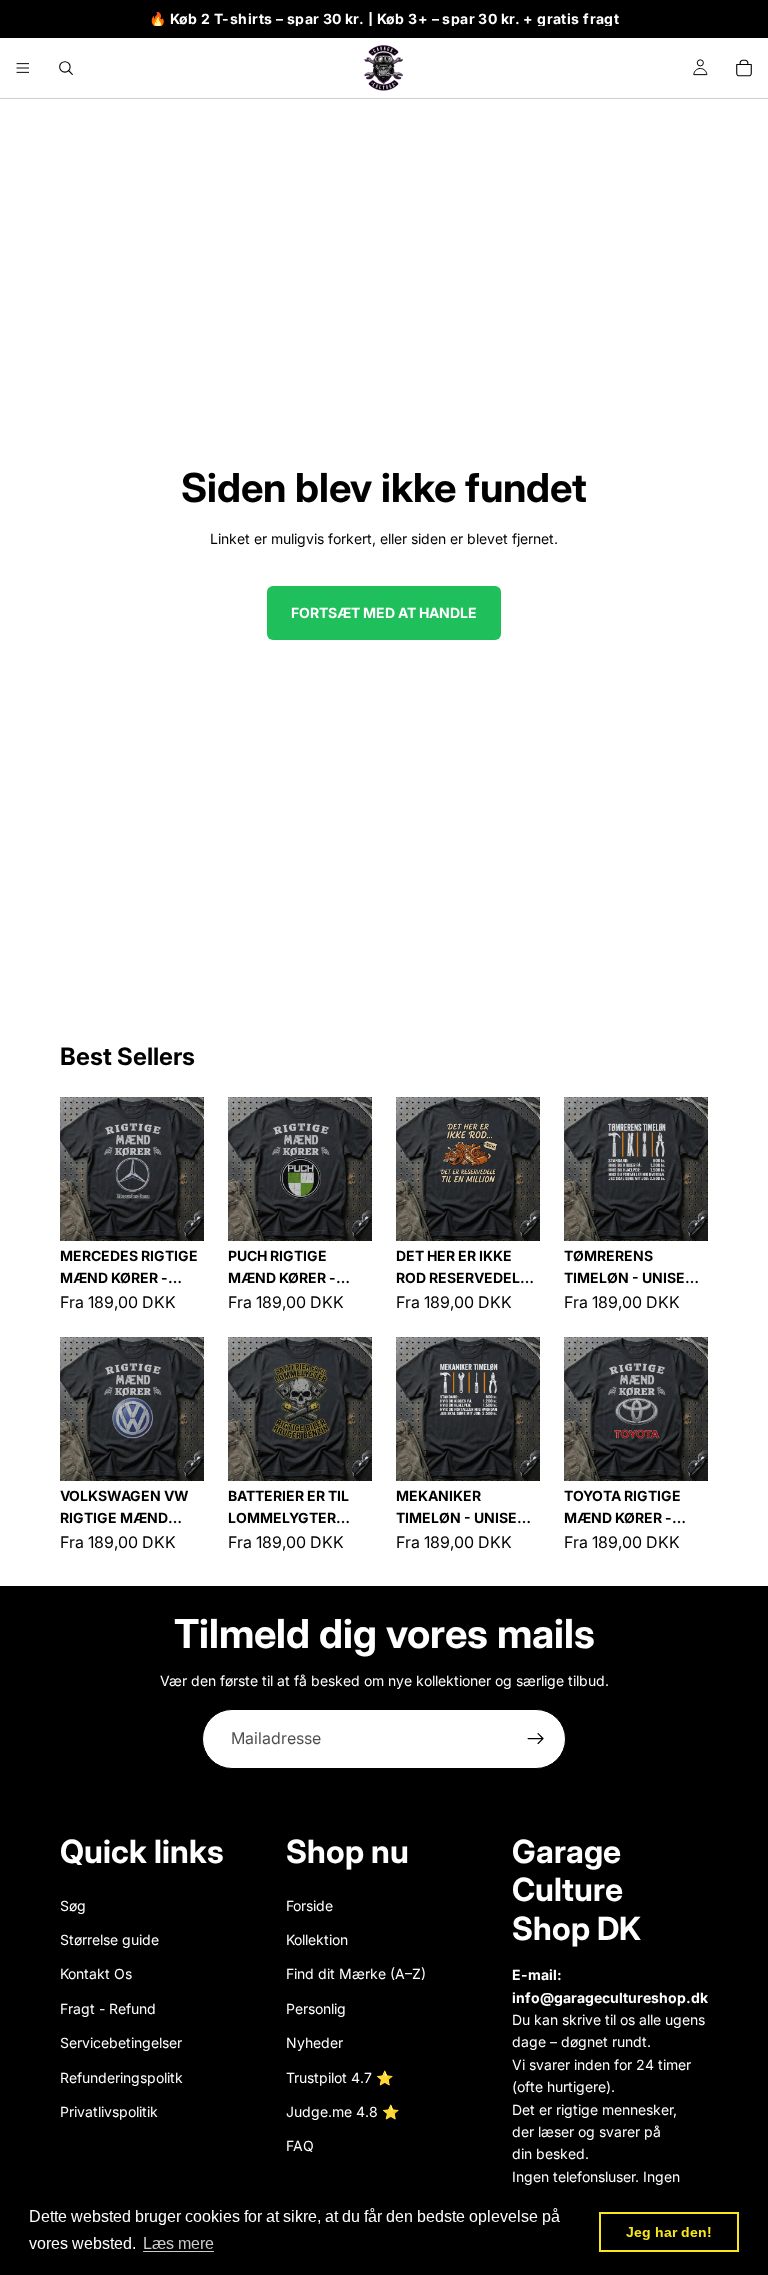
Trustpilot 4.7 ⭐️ (339, 2076)
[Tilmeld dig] (536, 1739)
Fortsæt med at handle (384, 612)
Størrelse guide (109, 1938)
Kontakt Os (96, 1973)
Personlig (316, 2007)
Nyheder (314, 2042)
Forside (309, 1904)
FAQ (300, 2145)
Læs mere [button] (178, 2243)
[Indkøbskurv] (744, 68)
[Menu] (23, 68)
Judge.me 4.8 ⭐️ (342, 2110)
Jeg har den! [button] (669, 2232)
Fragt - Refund (108, 2007)
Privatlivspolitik (109, 2110)
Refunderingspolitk (121, 2076)
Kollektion (317, 1938)
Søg (73, 1904)
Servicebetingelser (121, 2042)
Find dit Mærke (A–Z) (356, 1973)
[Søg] (66, 68)
